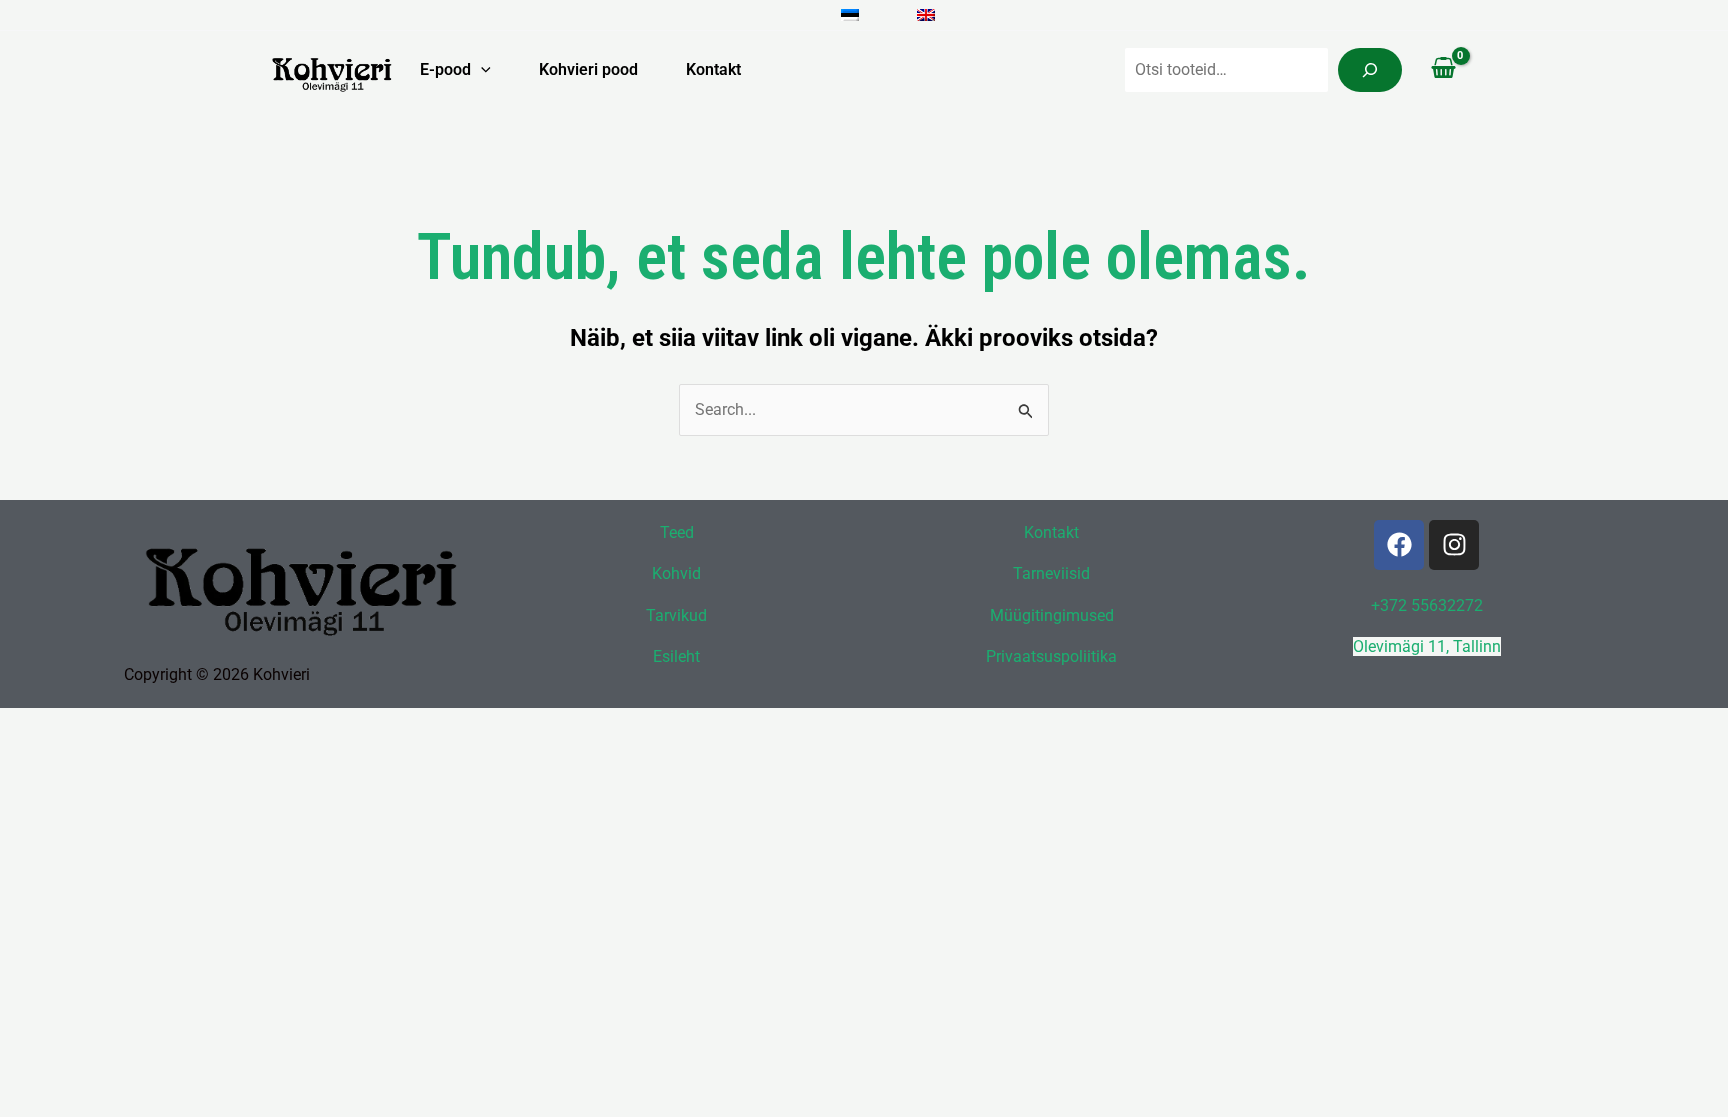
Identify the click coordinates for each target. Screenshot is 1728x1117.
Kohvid (676, 573)
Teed (677, 532)
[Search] (1370, 70)
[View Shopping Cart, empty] (1443, 70)
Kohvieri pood (588, 69)
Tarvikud (676, 615)
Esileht (676, 656)
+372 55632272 (1427, 605)
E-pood (445, 69)
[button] (481, 70)
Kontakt (713, 69)
